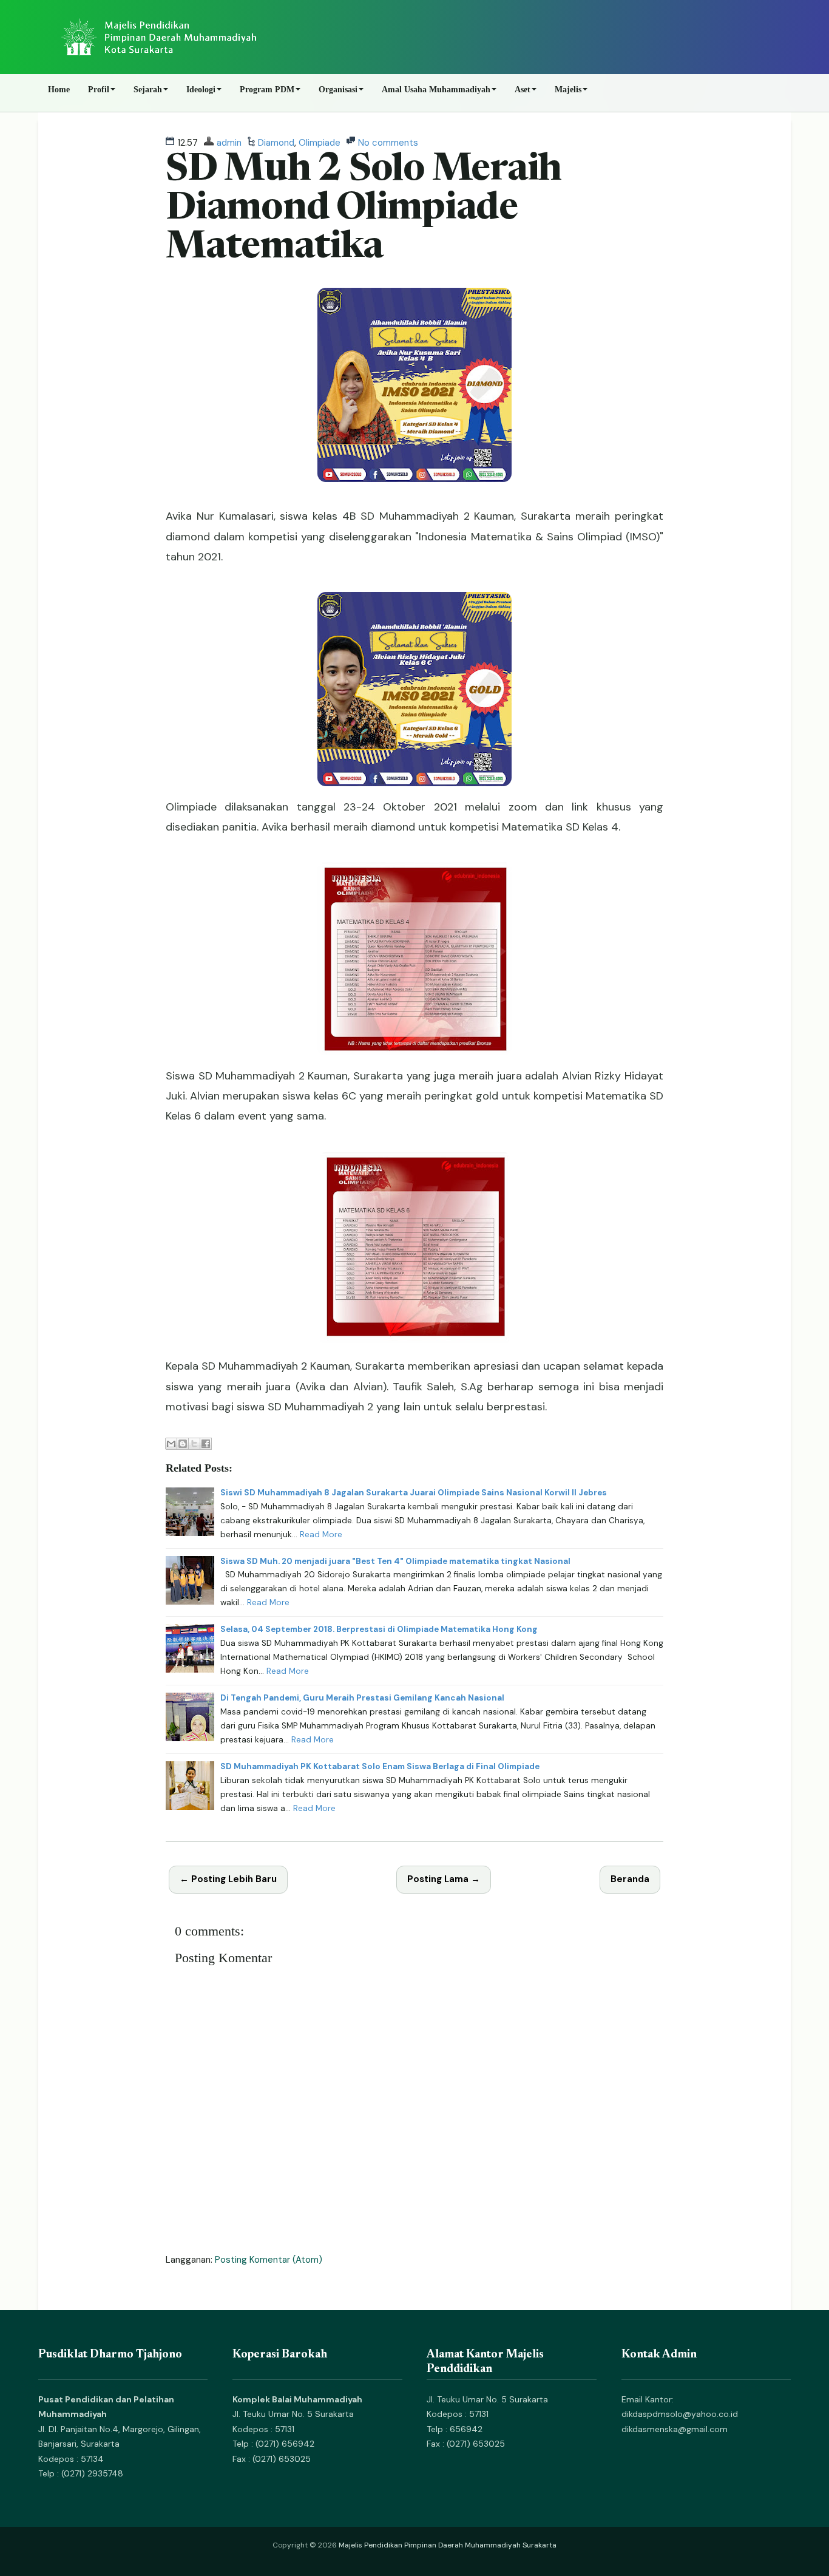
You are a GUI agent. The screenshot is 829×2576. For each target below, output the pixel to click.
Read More (321, 1534)
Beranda (630, 1879)
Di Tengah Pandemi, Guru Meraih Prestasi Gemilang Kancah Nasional (362, 1698)
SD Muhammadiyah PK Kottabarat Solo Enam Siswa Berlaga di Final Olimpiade (380, 1766)
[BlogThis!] (183, 1444)
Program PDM (267, 90)
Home (59, 90)
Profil (99, 90)
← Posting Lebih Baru (228, 1879)
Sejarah (148, 90)
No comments (388, 143)
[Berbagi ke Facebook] (206, 1444)
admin (229, 143)
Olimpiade (320, 143)
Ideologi (201, 90)
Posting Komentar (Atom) (269, 2260)
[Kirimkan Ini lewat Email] (171, 1444)
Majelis (568, 90)
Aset (523, 90)
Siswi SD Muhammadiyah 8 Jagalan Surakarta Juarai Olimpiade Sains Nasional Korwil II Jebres (414, 1493)
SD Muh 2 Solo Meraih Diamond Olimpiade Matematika (364, 210)
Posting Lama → (444, 1879)
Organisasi (338, 90)
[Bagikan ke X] (194, 1444)
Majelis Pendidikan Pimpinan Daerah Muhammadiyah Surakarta (448, 2545)
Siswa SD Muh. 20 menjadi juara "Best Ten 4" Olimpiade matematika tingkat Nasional (395, 1561)
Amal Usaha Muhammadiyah (436, 90)
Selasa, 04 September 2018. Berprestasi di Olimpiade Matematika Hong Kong (379, 1629)
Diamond (276, 143)
